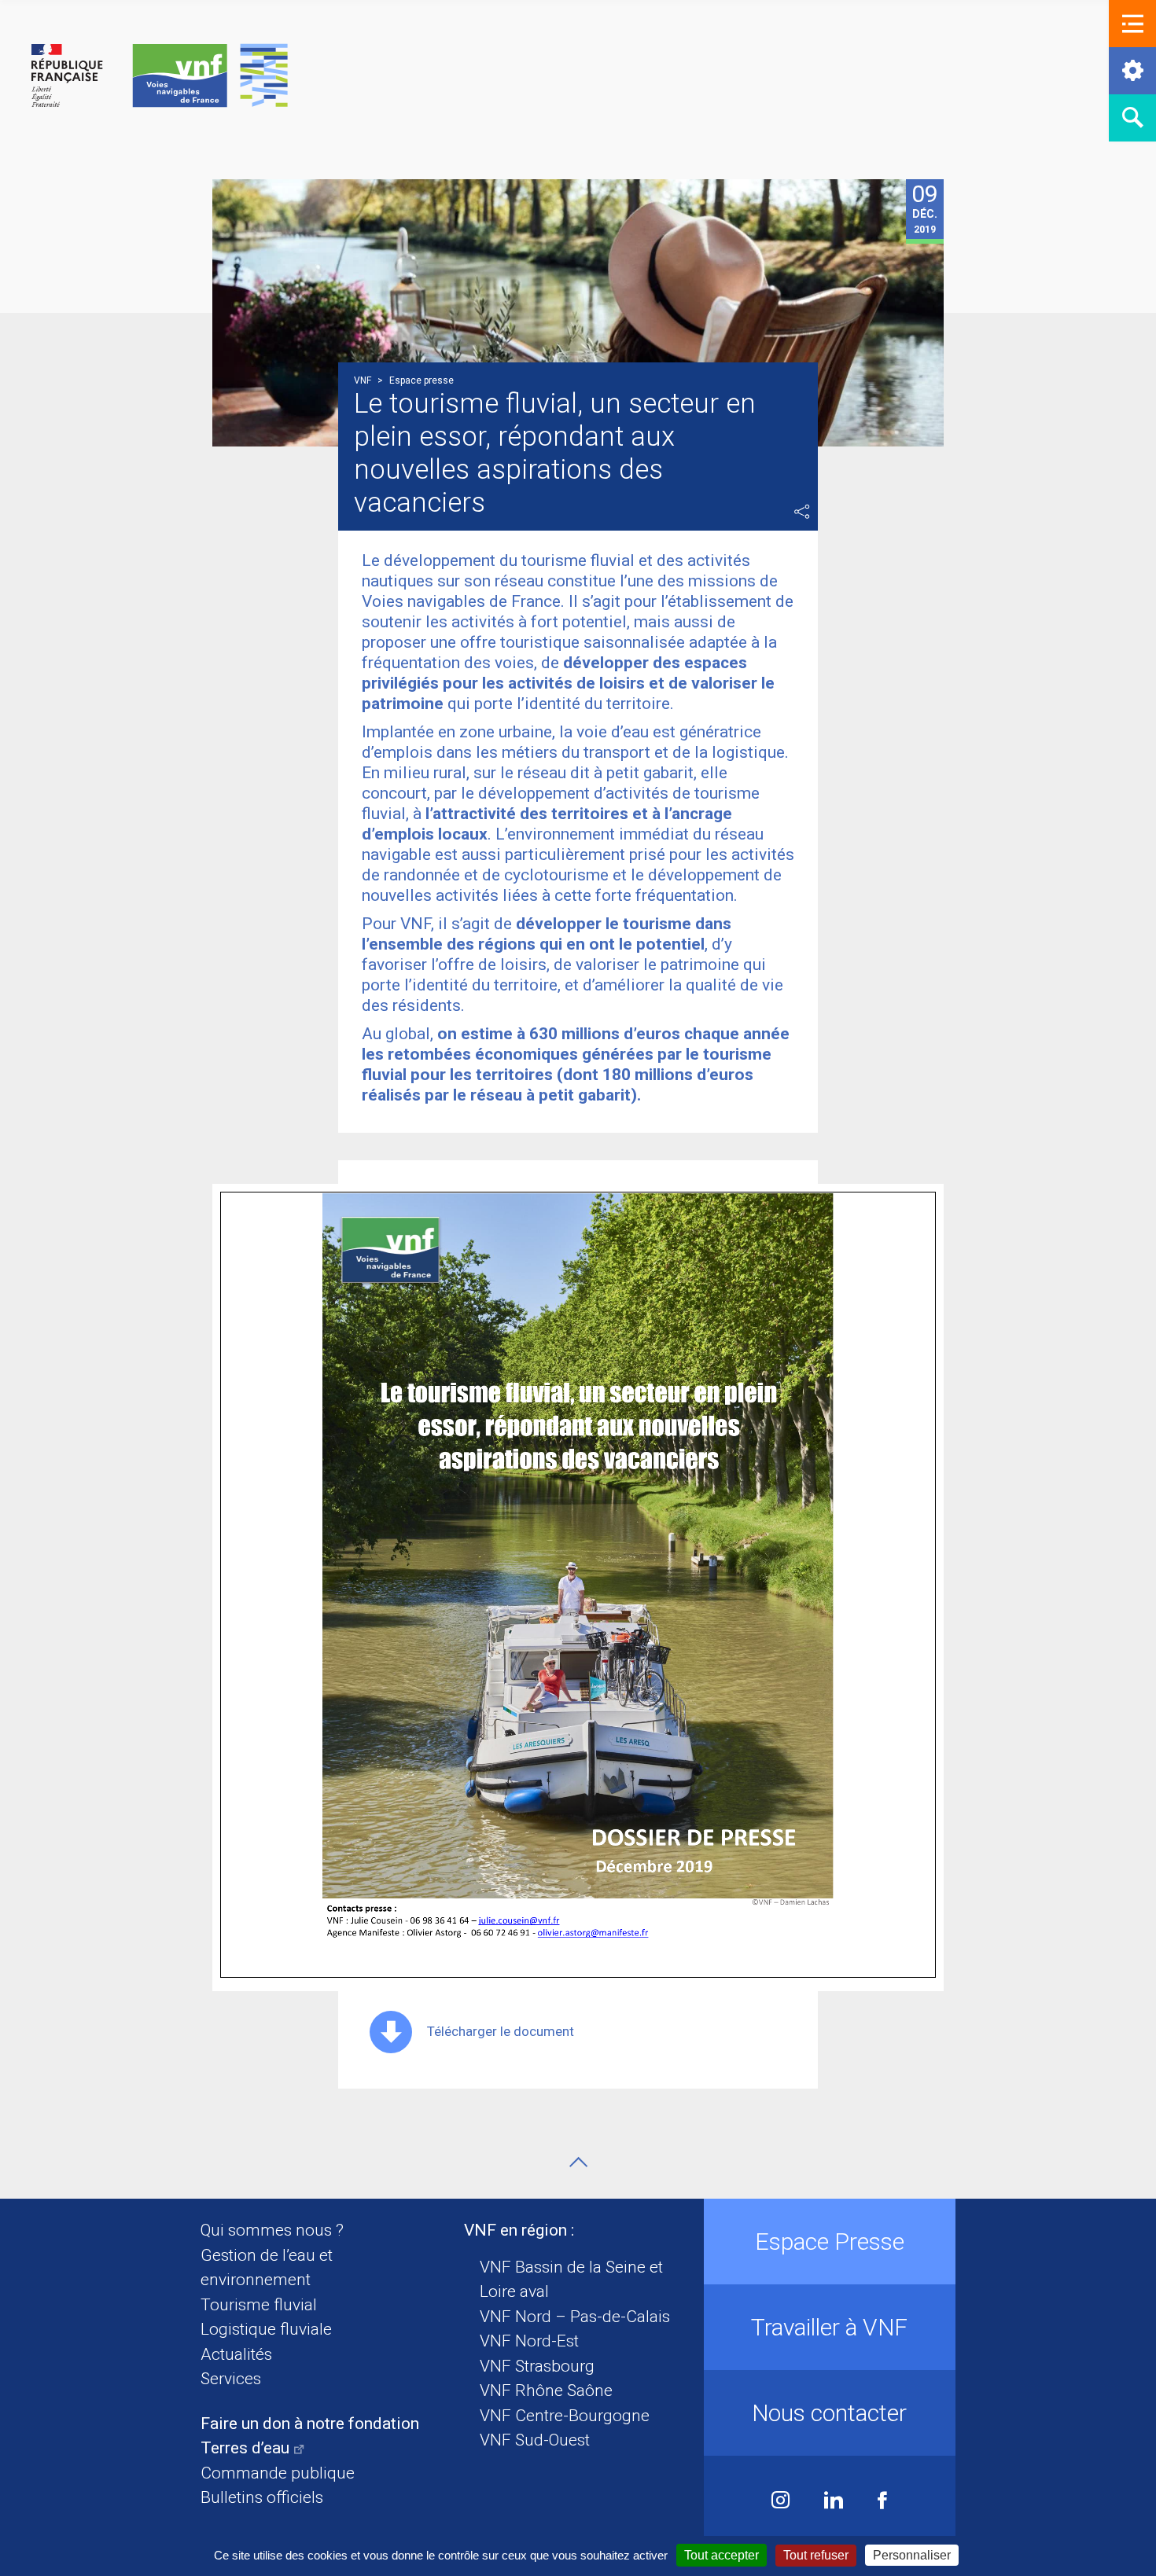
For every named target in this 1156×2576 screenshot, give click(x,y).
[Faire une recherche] (1132, 118)
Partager (802, 512)
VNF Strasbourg (537, 2366)
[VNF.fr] (160, 77)
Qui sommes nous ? (272, 2230)
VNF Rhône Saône (546, 2390)
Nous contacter (829, 2413)
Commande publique (278, 2473)
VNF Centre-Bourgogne (565, 2416)
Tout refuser (816, 2555)
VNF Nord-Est (529, 2341)
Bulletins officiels (262, 2497)
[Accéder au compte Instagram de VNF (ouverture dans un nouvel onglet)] (780, 2502)
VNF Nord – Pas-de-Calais (575, 2317)
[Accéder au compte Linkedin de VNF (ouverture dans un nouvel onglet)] (834, 2502)
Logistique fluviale (266, 2329)
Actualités (236, 2354)
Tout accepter (722, 2555)
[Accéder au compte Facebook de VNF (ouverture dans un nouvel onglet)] (882, 2502)
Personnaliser (912, 2555)
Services (231, 2379)
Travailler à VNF (829, 2327)
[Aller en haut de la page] (578, 2162)
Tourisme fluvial (259, 2305)
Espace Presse (830, 2242)
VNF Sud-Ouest (535, 2440)
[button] (1132, 24)
